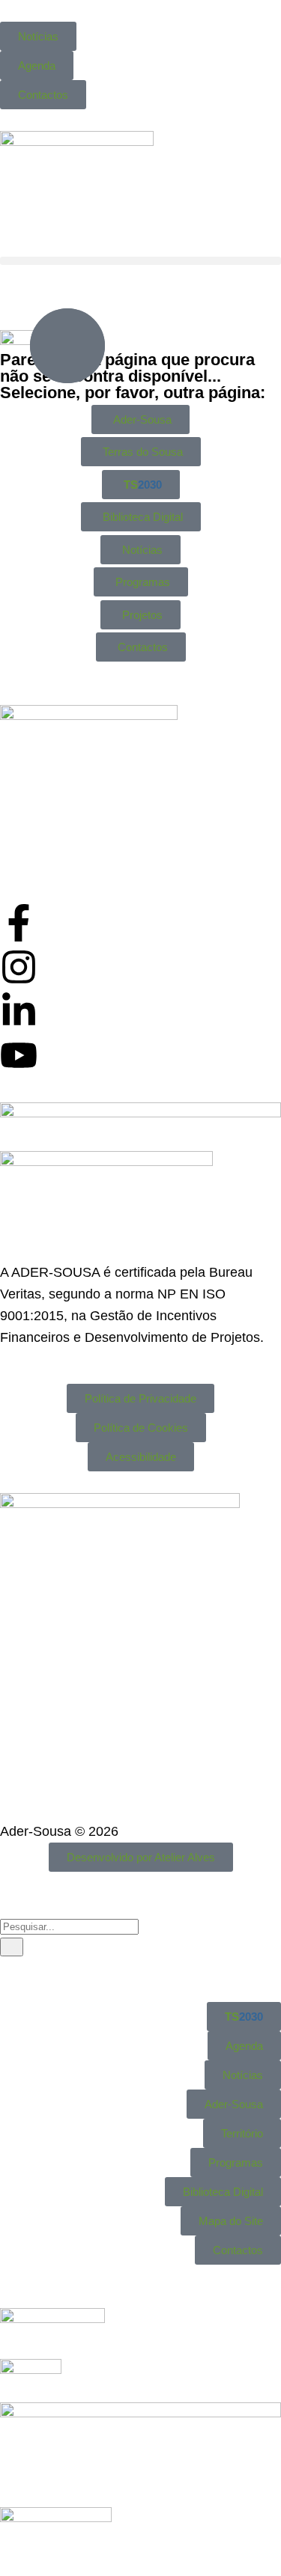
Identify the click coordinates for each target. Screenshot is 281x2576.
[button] (140, 261)
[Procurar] (12, 1947)
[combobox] (69, 1927)
